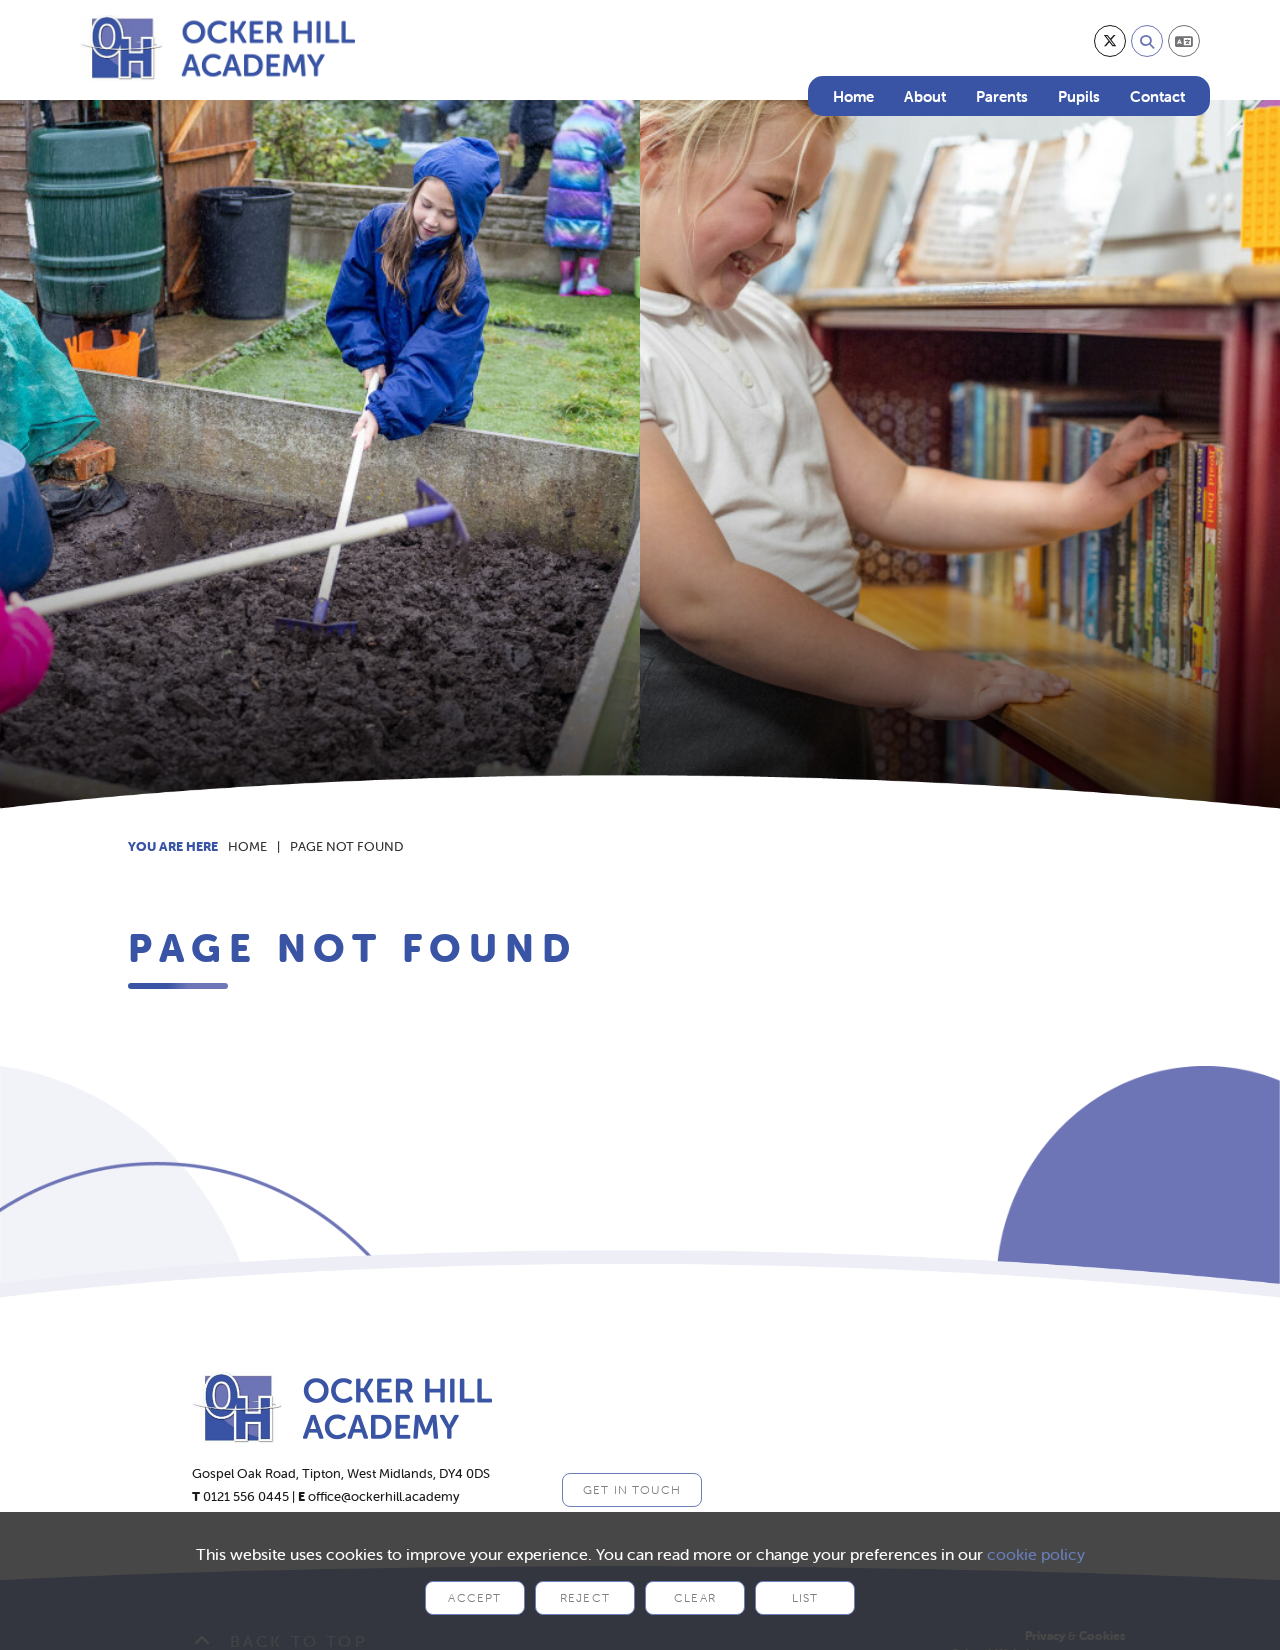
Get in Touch (632, 1489)
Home (247, 846)
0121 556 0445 (246, 1496)
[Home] (217, 48)
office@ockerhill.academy (384, 1496)
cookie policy (1036, 1554)
